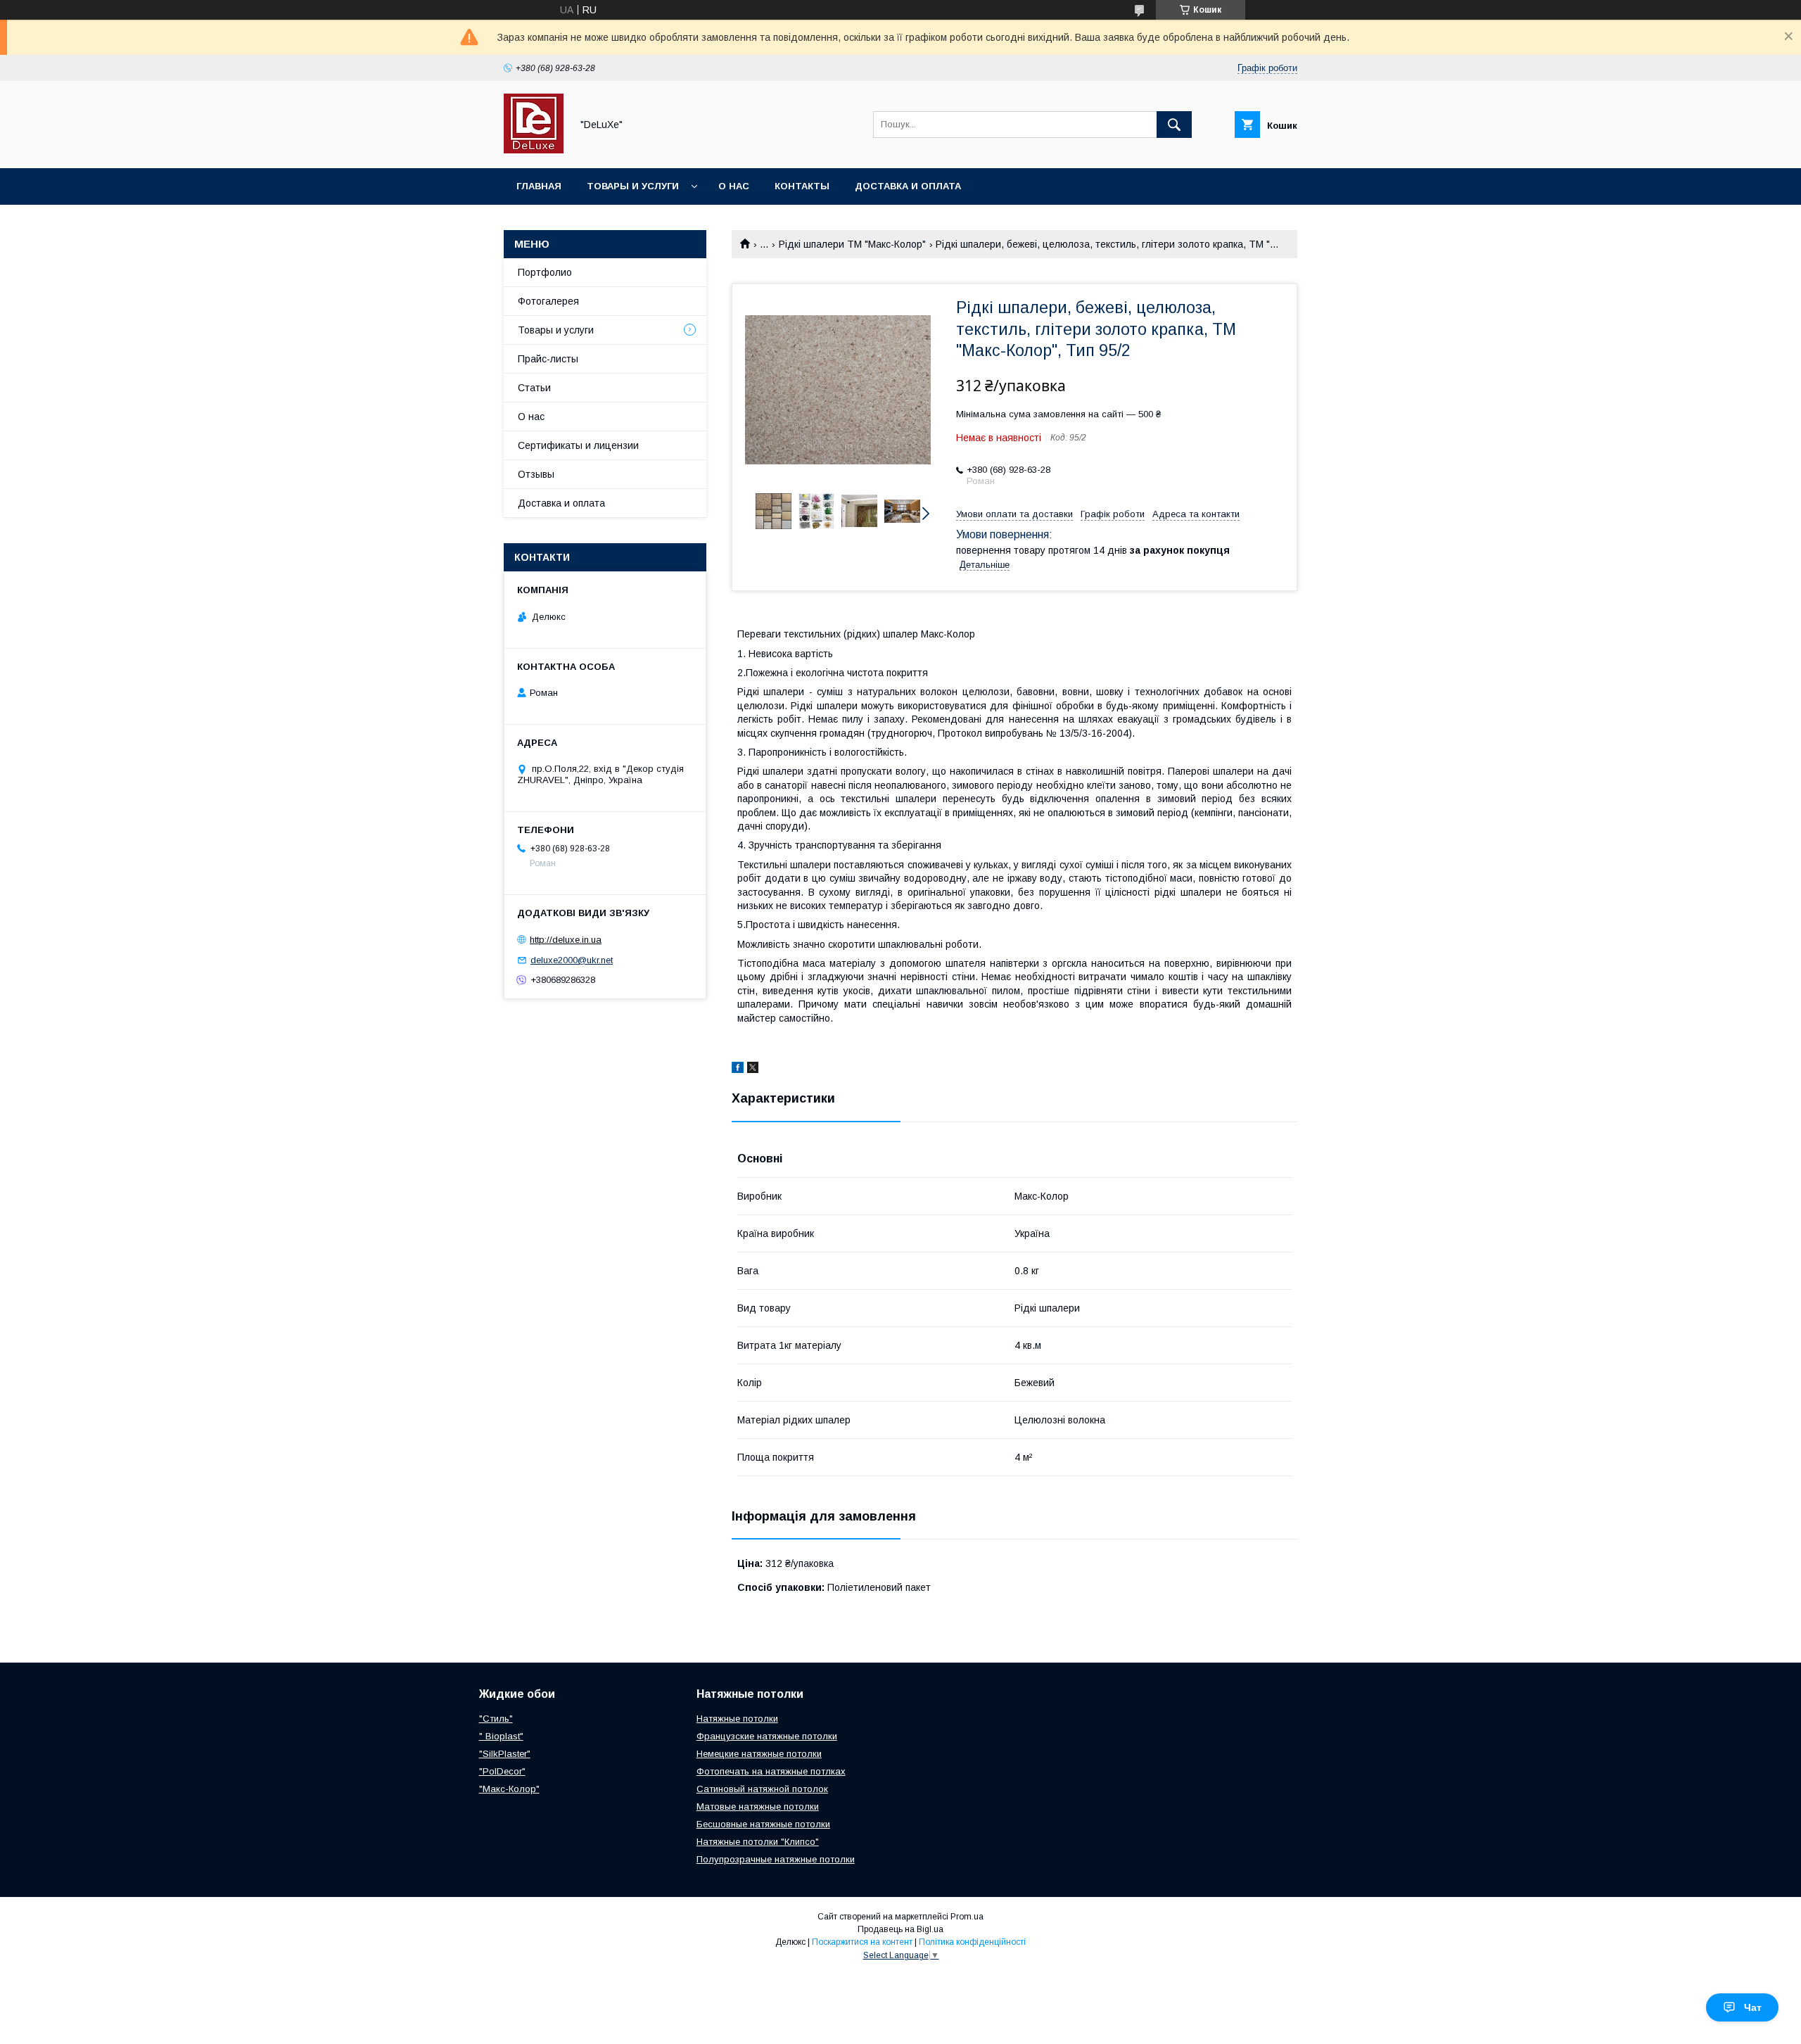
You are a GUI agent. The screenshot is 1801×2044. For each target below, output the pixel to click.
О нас (734, 186)
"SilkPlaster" (505, 1754)
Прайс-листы (548, 359)
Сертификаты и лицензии (578, 445)
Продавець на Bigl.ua (900, 1929)
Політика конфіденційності (972, 1942)
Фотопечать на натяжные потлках (771, 1771)
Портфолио (545, 272)
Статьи (534, 388)
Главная (539, 186)
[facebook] (738, 1069)
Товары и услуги (633, 186)
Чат (1753, 2007)
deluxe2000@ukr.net (572, 960)
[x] (753, 1069)
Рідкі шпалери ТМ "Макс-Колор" (852, 244)
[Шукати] (1174, 125)
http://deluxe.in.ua (566, 940)
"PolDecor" (502, 1771)
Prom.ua (967, 1917)
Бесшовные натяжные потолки (763, 1824)
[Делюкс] (534, 150)
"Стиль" (496, 1719)
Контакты (802, 186)
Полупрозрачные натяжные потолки (776, 1859)
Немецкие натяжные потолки (759, 1754)
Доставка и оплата (908, 186)
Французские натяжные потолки (767, 1736)
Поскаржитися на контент (862, 1942)
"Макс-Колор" (509, 1789)
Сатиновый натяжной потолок (762, 1789)
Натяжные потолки (737, 1719)
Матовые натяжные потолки (758, 1807)
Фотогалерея (548, 301)
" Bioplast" (501, 1736)
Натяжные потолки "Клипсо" (758, 1842)
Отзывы (536, 474)
